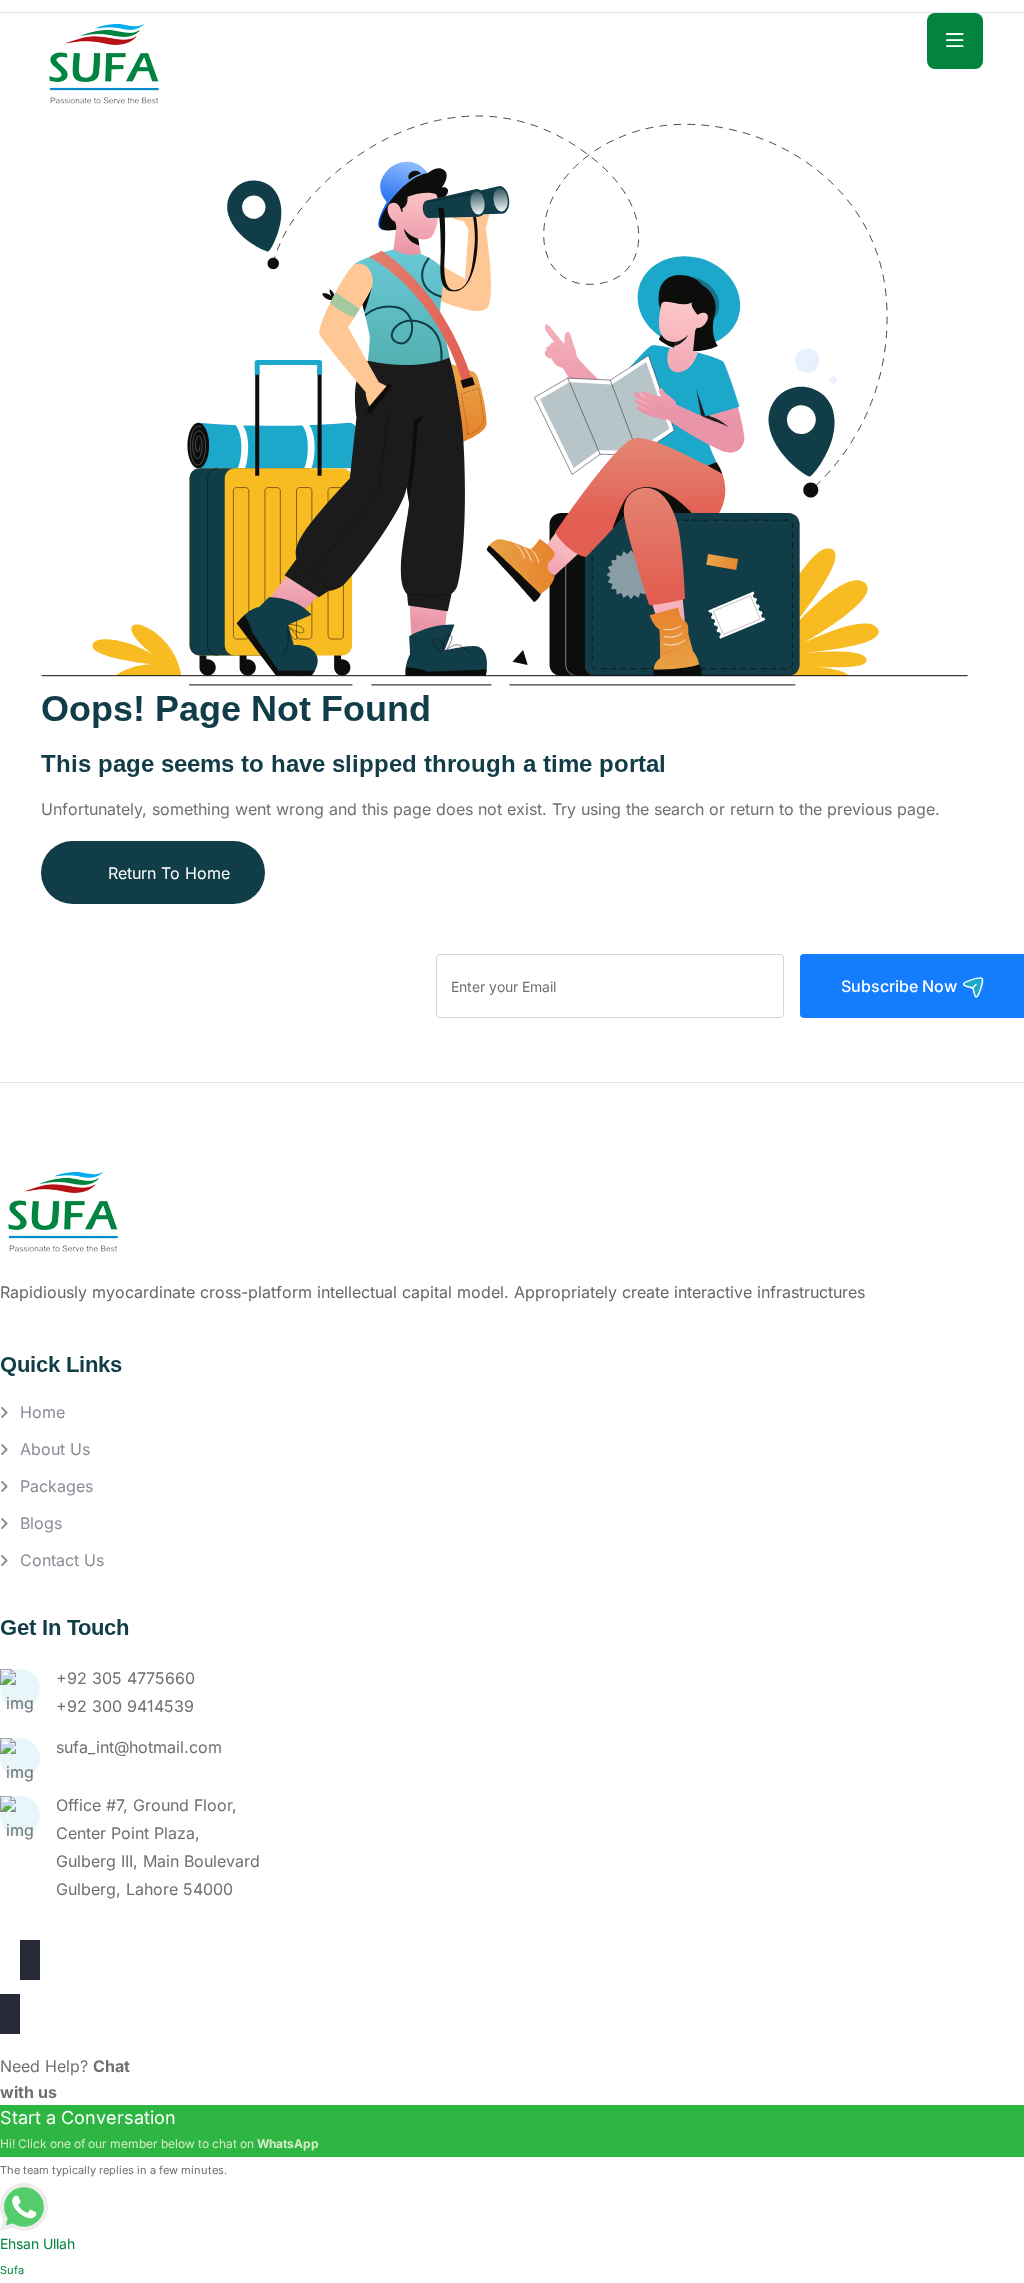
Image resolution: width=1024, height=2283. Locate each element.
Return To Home (169, 873)
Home (42, 1412)
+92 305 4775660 (125, 1678)
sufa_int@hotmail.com (139, 1747)
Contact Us (62, 1560)
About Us (55, 1449)
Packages (56, 1486)
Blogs (41, 1523)
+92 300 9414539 (125, 1706)
